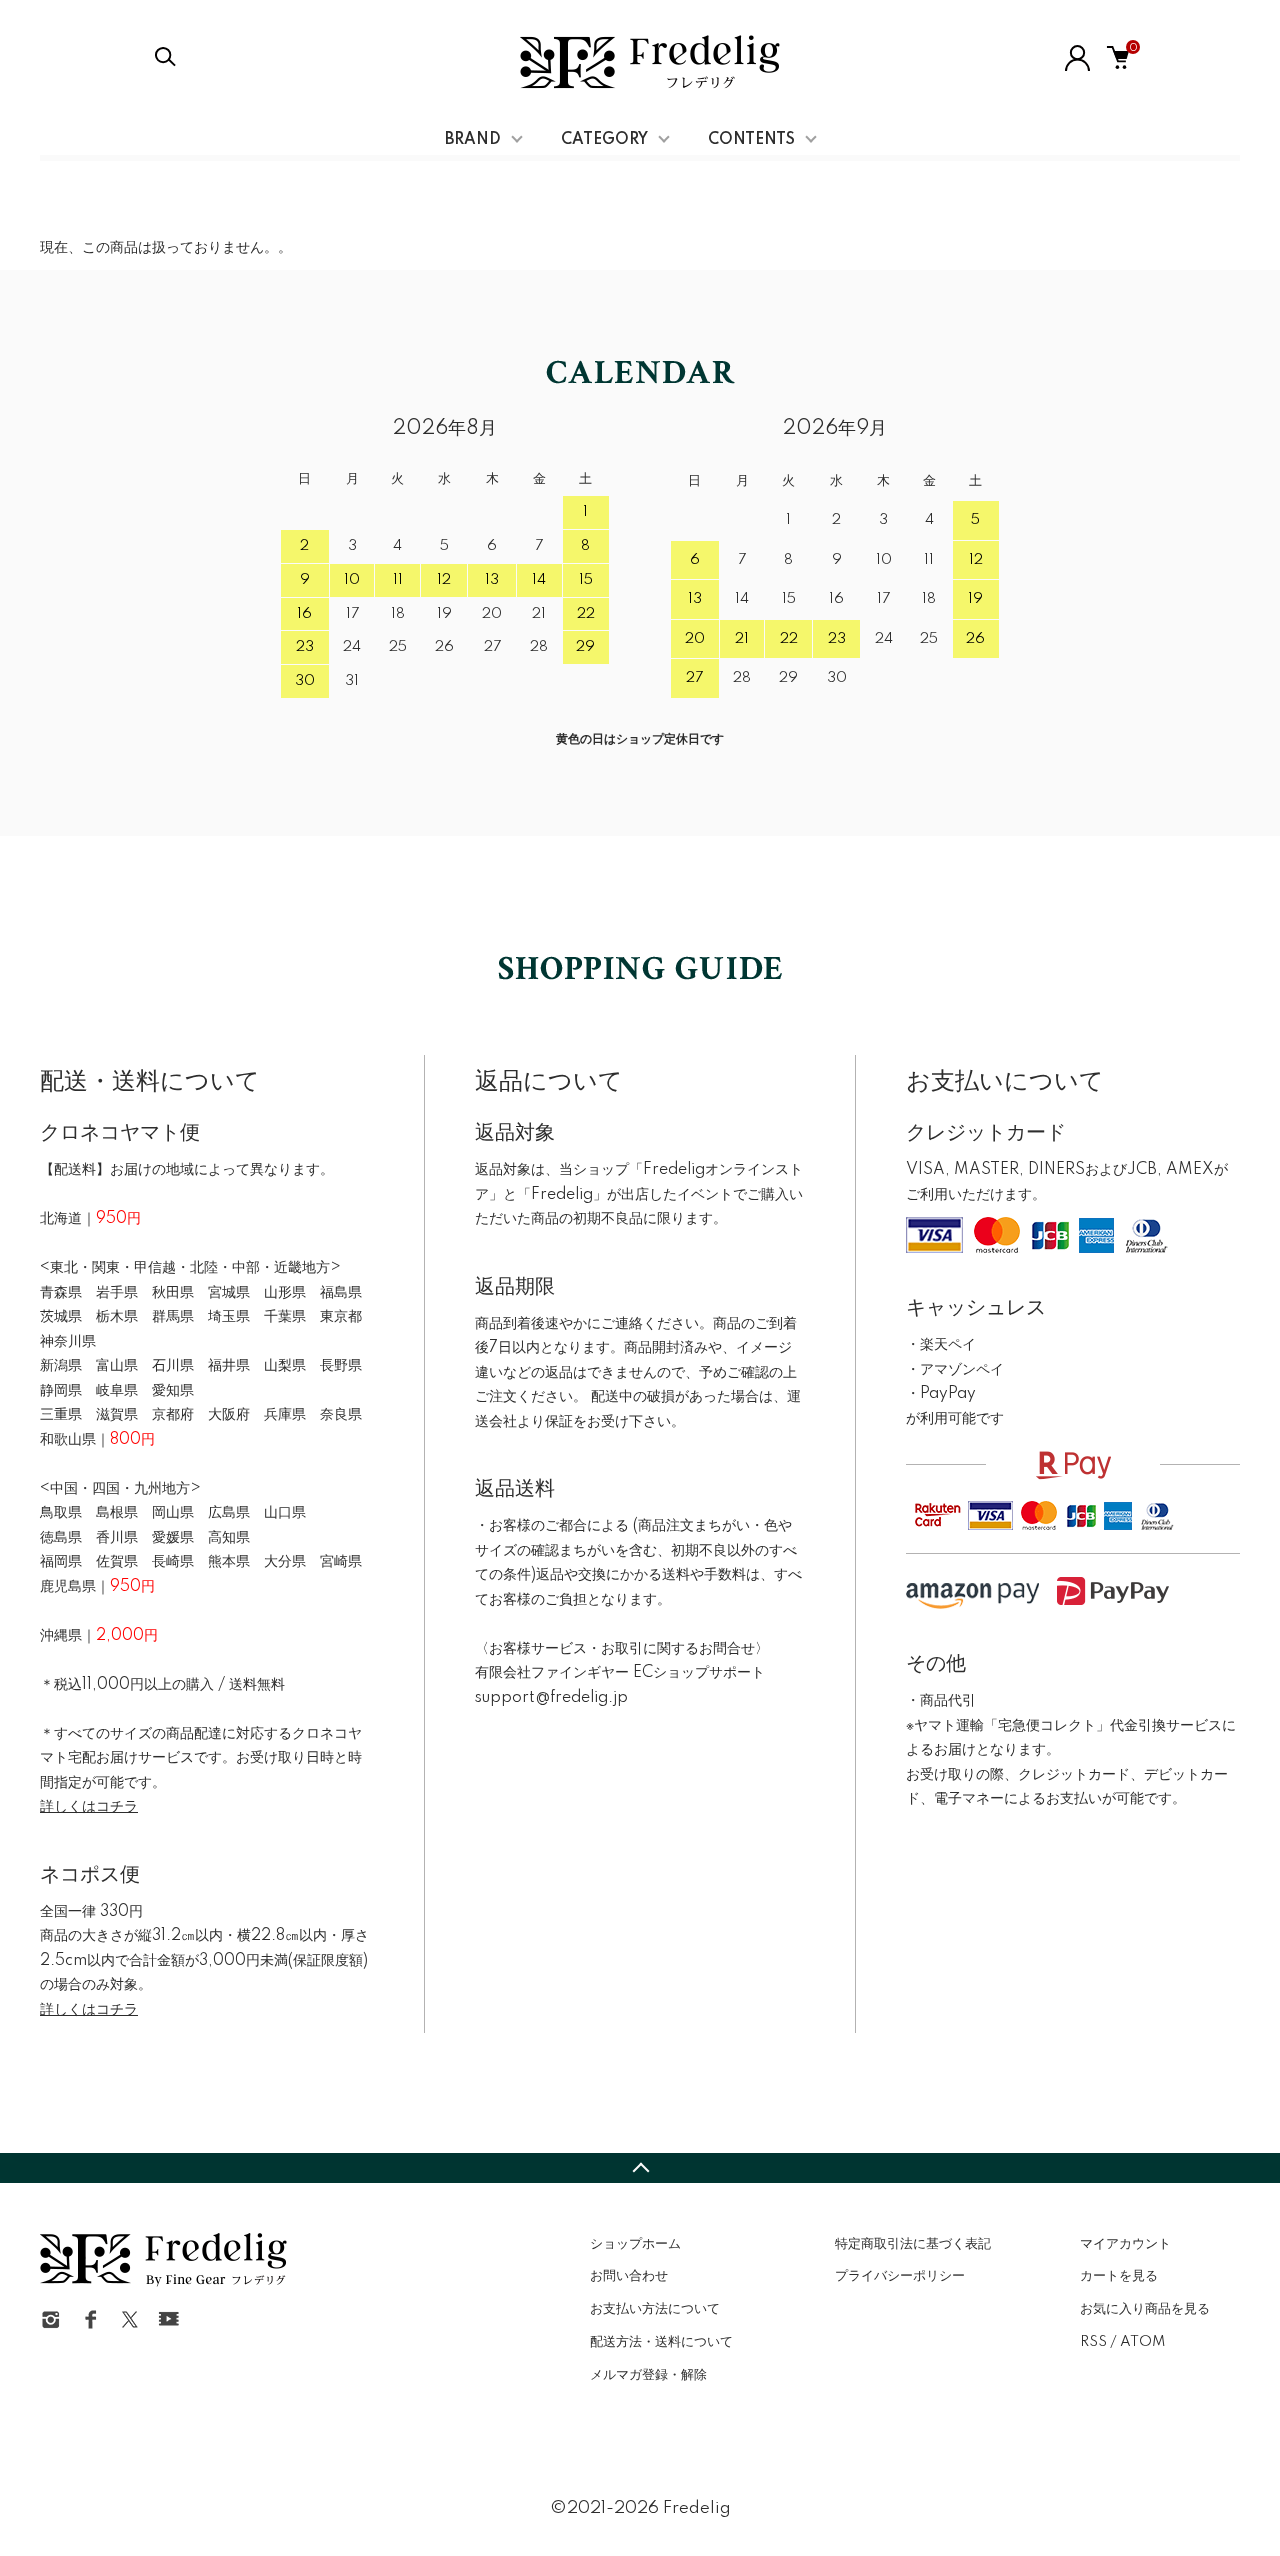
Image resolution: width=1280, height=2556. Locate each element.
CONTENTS (751, 140)
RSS (1093, 2342)
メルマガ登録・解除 (648, 2375)
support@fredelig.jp (551, 1698)
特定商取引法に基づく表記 (913, 2244)
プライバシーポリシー (900, 2276)
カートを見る (1119, 2276)
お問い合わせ (629, 2276)
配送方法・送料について (661, 2342)
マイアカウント (1125, 2244)
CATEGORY (604, 140)
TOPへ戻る (640, 2168)
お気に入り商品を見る (1145, 2309)
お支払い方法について (655, 2309)
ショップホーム (635, 2244)
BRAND (473, 140)
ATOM (1142, 2342)
